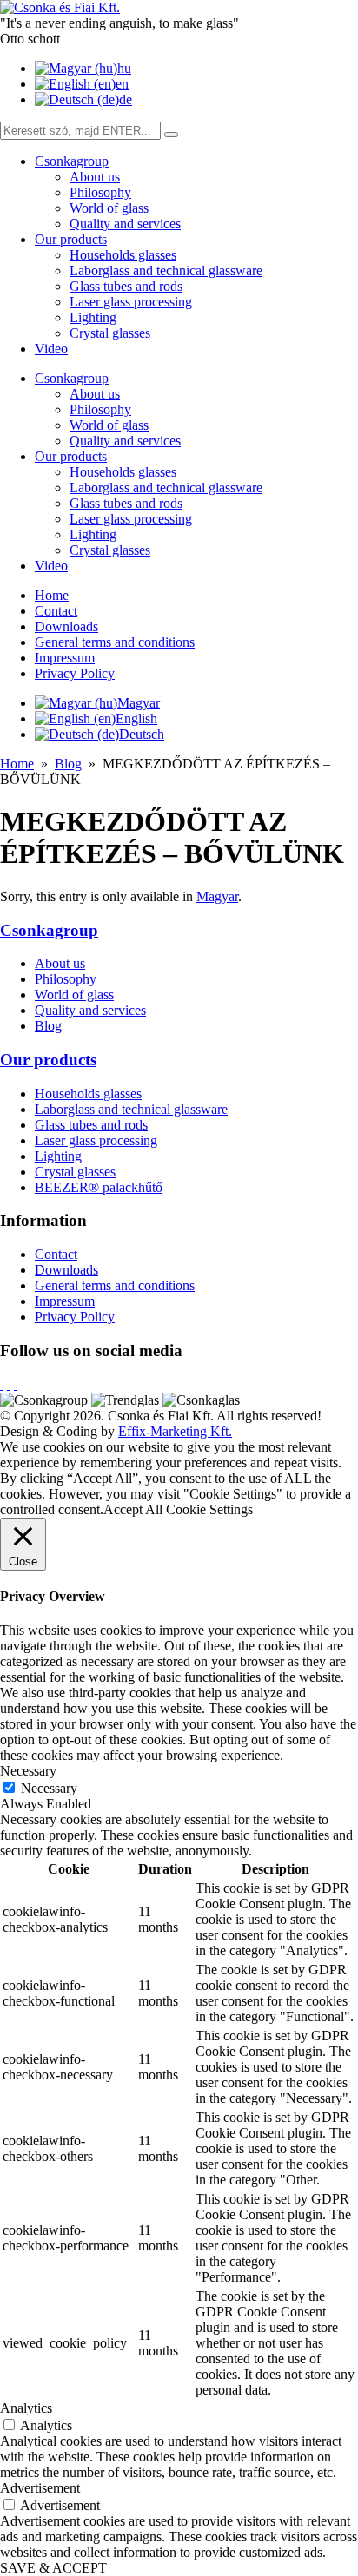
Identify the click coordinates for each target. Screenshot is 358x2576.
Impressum (65, 658)
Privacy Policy (75, 673)
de (126, 99)
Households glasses (123, 255)
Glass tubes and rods (126, 286)
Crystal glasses (110, 333)
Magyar (139, 703)
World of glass (109, 208)
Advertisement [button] (40, 2488)
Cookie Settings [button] (209, 1509)
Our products (71, 239)
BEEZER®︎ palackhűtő (99, 1187)
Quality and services (125, 224)
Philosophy (100, 192)
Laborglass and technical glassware (166, 270)
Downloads (66, 626)
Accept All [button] (133, 1509)
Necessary (49, 1788)
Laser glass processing (131, 302)
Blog (68, 764)
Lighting (93, 317)
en (122, 84)
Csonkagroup (72, 161)
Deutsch (142, 734)
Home (52, 595)
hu (124, 68)
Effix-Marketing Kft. (175, 1431)
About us (95, 177)
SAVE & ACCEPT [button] (53, 2568)
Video (51, 349)
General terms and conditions (115, 642)
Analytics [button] (26, 2408)
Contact (56, 611)
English (136, 718)
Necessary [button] (28, 1771)
